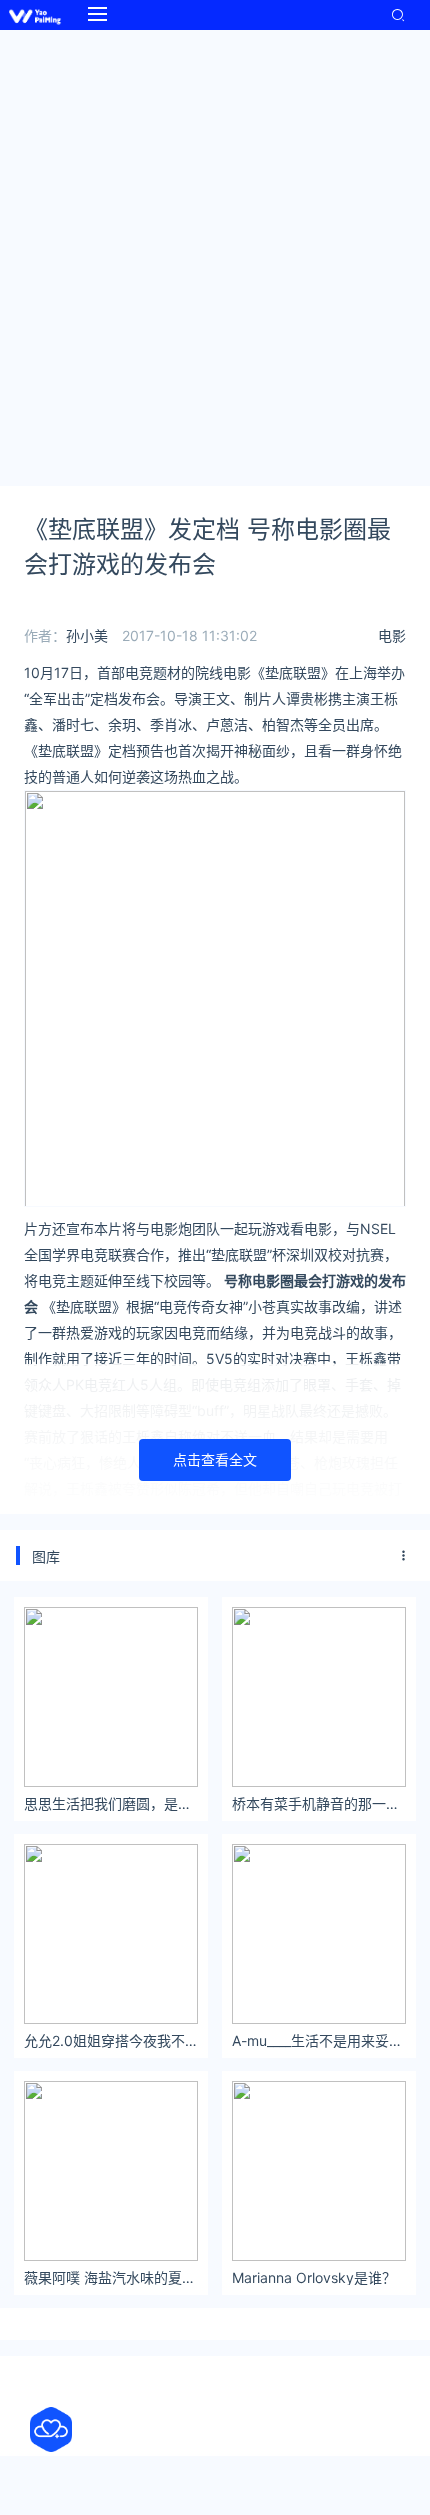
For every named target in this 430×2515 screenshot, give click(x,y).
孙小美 (87, 635)
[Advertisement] (215, 255)
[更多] (404, 1556)
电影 (392, 635)
